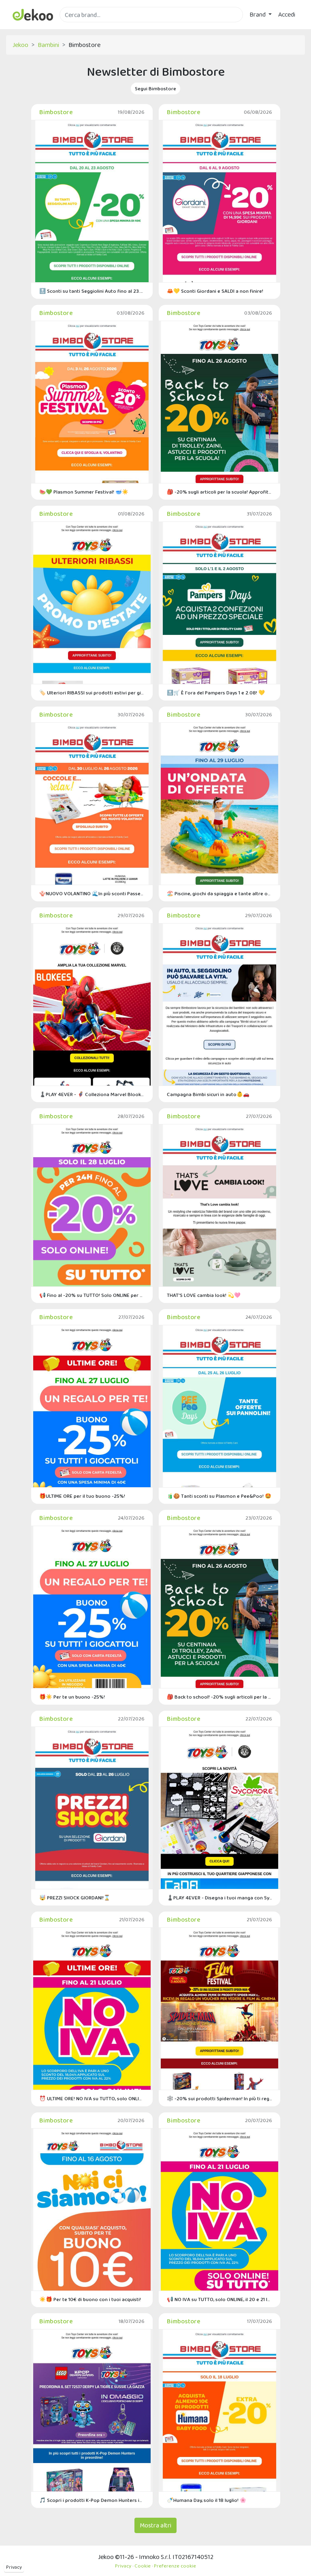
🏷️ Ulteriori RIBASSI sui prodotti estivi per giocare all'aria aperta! (92, 693)
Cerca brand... (77, 27)
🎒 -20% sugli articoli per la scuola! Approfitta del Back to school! (219, 492)
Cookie (143, 2566)
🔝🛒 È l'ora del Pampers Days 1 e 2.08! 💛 (216, 693)
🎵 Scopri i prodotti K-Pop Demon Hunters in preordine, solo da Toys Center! (92, 2500)
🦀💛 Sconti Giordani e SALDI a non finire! (215, 291)
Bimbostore (56, 112)
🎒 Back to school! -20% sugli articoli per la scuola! (219, 1697)
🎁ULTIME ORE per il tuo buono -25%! (82, 1496)
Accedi (287, 14)
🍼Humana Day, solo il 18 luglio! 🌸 (207, 2500)
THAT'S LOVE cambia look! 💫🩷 (204, 1295)
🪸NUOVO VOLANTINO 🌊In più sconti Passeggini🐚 (92, 893)
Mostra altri (155, 2525)
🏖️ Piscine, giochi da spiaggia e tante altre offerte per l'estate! (219, 893)
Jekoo (20, 45)
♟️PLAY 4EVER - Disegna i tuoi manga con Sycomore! (219, 1898)
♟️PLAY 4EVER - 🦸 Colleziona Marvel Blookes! (92, 1094)
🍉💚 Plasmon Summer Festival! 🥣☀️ (84, 492)
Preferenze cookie (175, 2566)
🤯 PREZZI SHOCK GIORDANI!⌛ (75, 1898)
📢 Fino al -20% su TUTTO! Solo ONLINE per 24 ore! (92, 1295)
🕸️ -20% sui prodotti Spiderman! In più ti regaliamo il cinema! (219, 2098)
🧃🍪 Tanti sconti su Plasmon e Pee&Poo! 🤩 (219, 1496)
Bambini (48, 45)
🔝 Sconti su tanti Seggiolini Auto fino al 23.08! (92, 291)
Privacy (14, 2567)
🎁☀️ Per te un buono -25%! (72, 1697)
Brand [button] (258, 14)
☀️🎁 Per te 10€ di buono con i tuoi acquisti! (90, 2299)
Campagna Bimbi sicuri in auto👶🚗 (208, 1094)
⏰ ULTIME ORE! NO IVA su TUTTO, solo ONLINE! (92, 2098)
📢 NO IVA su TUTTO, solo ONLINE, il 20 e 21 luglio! (219, 2299)
